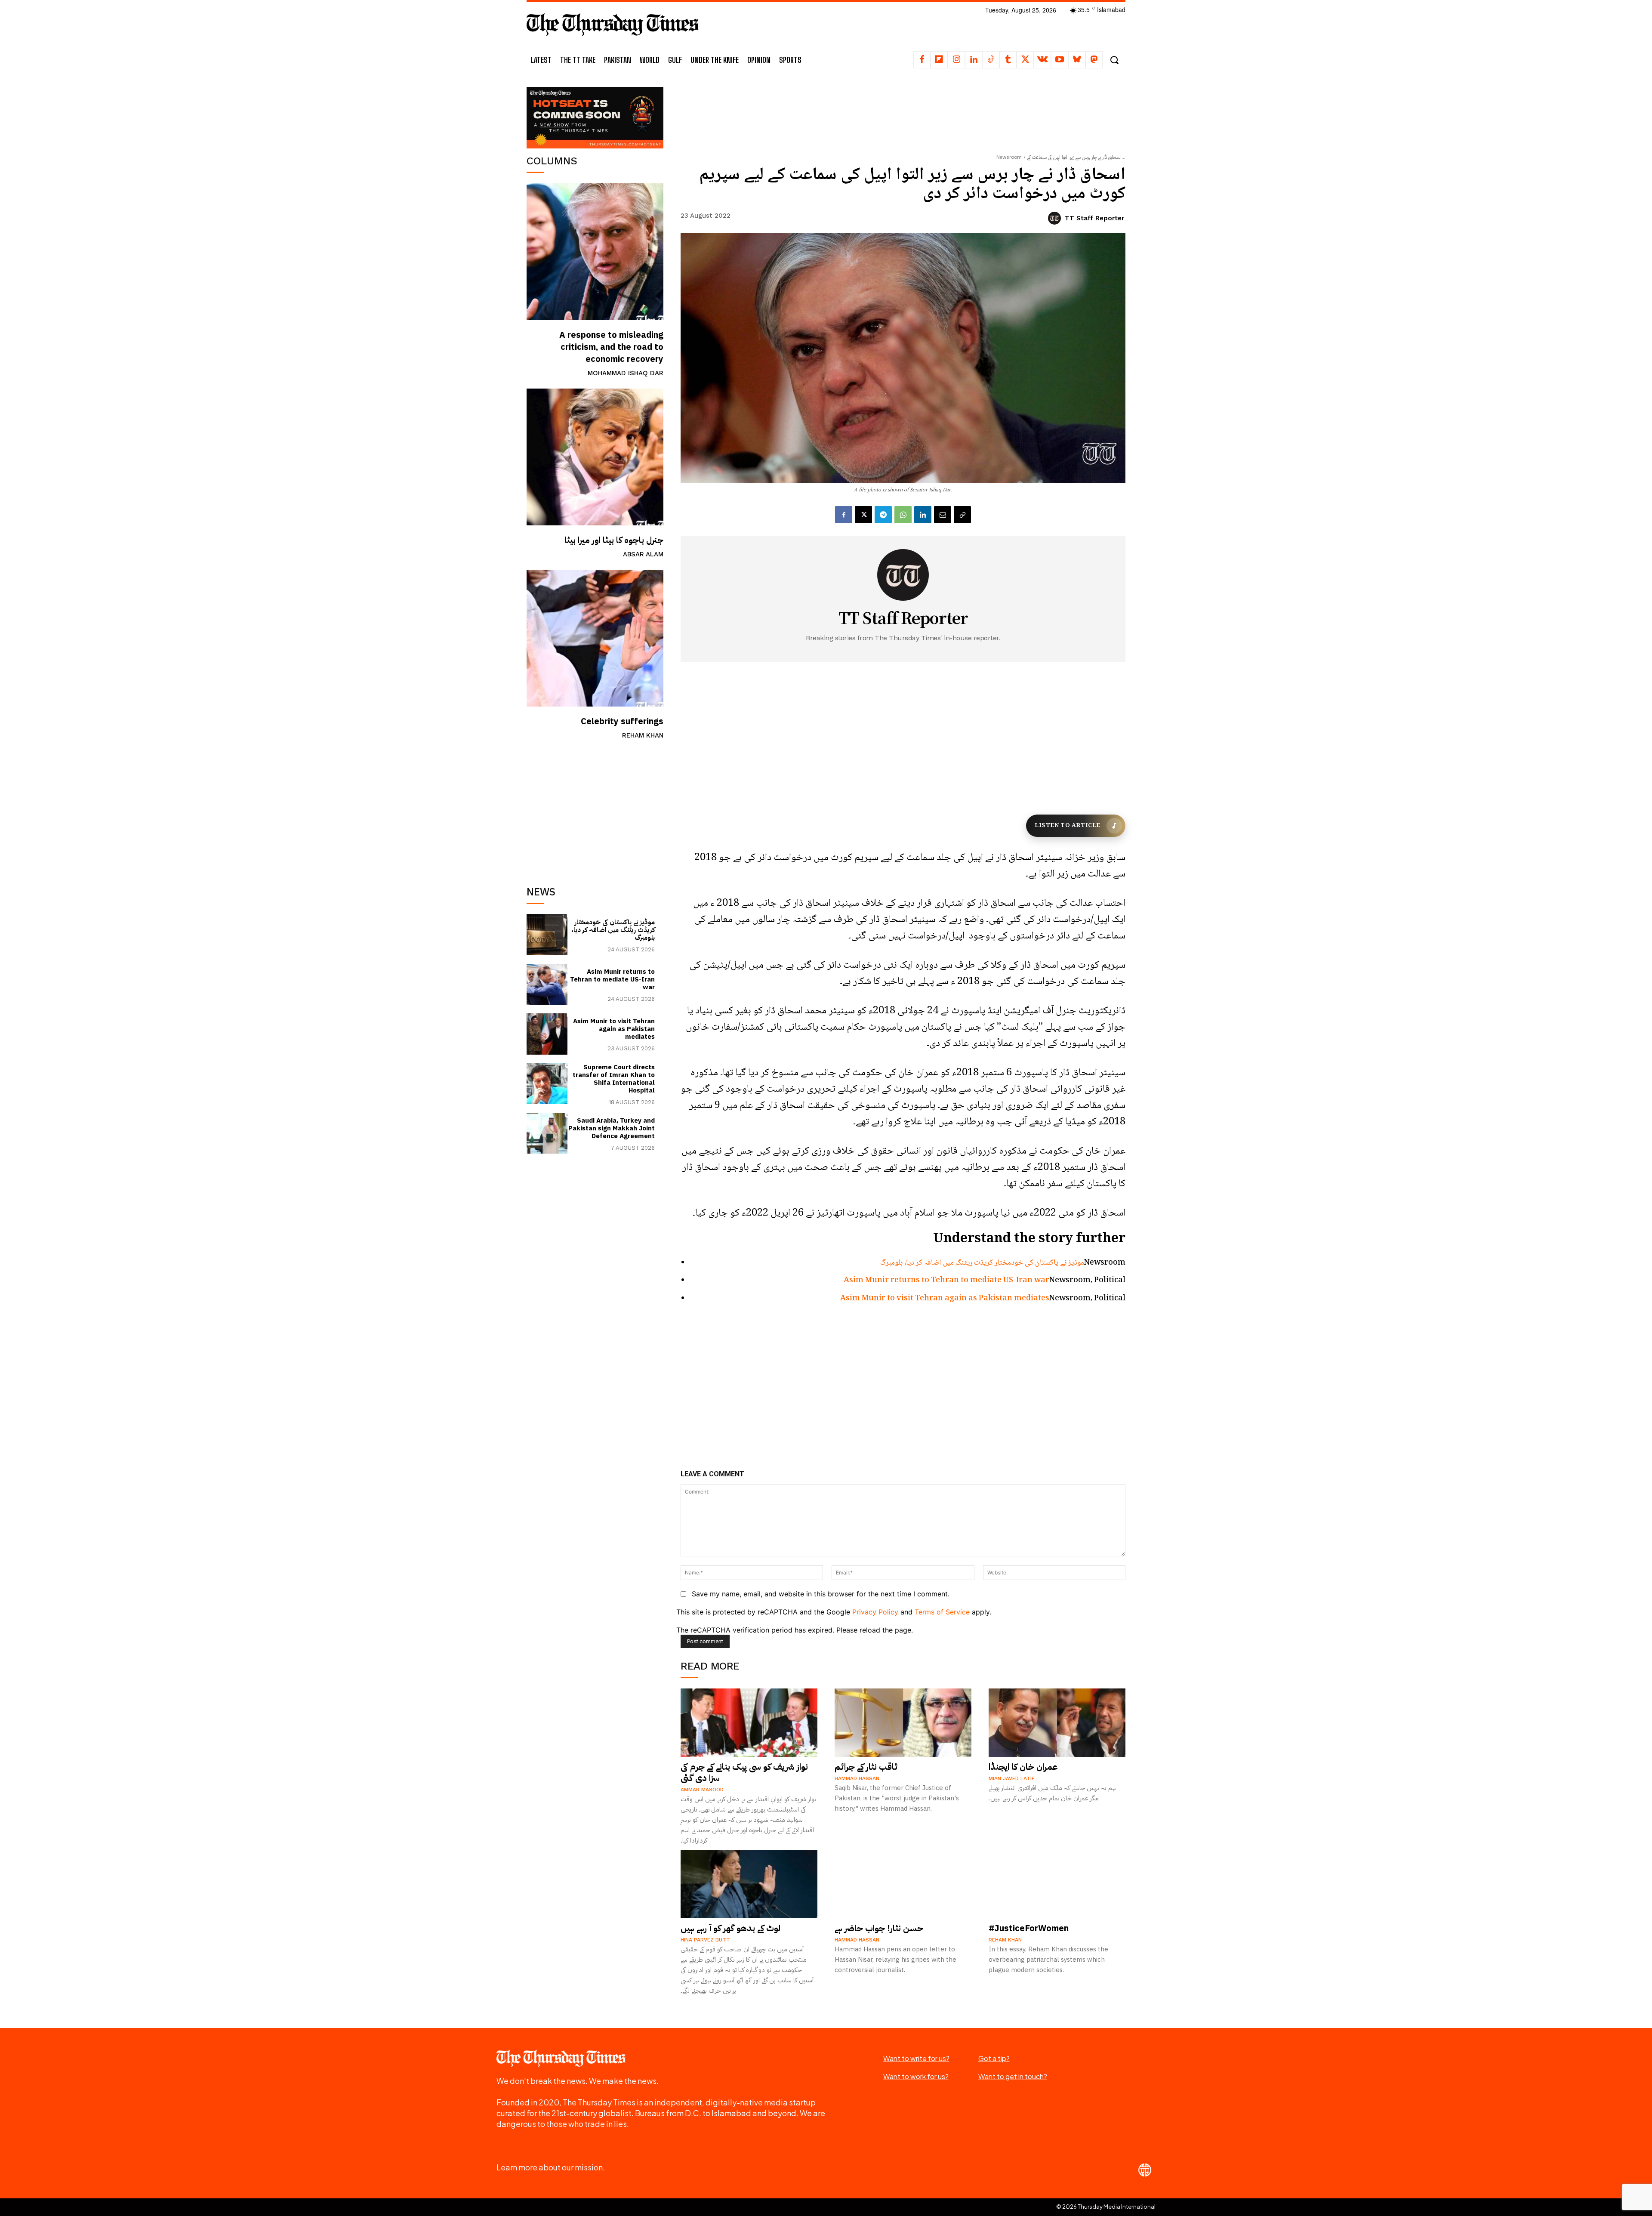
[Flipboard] (939, 60)
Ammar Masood (702, 1790)
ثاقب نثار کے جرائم (866, 1767)
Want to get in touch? (1013, 2076)
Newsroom (1009, 157)
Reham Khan (643, 735)
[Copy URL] (962, 515)
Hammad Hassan (857, 1778)
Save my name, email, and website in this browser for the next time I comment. (821, 1594)
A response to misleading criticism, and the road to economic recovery (611, 347)
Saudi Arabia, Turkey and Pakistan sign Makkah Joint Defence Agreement (612, 1128)
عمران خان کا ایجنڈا (1023, 1767)
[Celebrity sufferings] (595, 638)
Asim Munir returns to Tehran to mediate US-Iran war (612, 979)
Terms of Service (942, 1612)
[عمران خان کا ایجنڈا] (1057, 1723)
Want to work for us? (916, 2076)
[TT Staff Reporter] (1056, 218)
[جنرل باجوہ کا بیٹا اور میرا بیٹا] (595, 457)
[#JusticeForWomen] (1057, 1884)
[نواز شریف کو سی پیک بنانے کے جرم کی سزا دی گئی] (749, 1723)
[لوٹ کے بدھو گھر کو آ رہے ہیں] (749, 1884)
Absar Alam (643, 554)
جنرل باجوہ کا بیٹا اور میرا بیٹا (614, 540)
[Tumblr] (1008, 60)
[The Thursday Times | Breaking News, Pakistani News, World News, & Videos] (613, 24)
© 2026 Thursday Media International (1106, 2207)
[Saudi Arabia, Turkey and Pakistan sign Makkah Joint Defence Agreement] (547, 1133)
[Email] (943, 515)
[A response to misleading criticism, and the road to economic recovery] (595, 252)
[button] (1114, 60)
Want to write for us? (916, 2058)
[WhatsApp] (903, 515)
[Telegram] (883, 515)
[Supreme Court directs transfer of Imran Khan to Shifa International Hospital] (547, 1084)
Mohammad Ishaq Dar (626, 373)
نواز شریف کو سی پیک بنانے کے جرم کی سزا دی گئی (744, 1772)
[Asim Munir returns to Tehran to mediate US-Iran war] (547, 984)
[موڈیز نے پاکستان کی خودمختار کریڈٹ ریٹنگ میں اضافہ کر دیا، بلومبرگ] (547, 934)
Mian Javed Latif (1012, 1778)
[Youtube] (1060, 60)
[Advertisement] (595, 809)
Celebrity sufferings (622, 721)
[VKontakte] (1042, 60)
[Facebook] (922, 60)
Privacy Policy (875, 1612)
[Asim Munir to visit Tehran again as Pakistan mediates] (547, 1034)
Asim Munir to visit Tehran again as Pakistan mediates (614, 1029)
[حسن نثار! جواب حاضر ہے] (903, 1884)
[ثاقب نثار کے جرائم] (903, 1723)
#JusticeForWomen (1029, 1928)
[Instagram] (956, 60)
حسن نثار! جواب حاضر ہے (879, 1928)
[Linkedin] (974, 60)
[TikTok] (991, 60)
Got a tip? (994, 2058)
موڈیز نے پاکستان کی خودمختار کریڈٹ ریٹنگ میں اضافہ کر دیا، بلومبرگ (613, 930)
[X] (1025, 60)
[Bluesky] (1077, 60)
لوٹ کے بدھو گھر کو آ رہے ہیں (730, 1928)
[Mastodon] (1094, 60)
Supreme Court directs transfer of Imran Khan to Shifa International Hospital (614, 1079)
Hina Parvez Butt (705, 1940)
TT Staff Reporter (1094, 218)
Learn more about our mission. (551, 2167)
